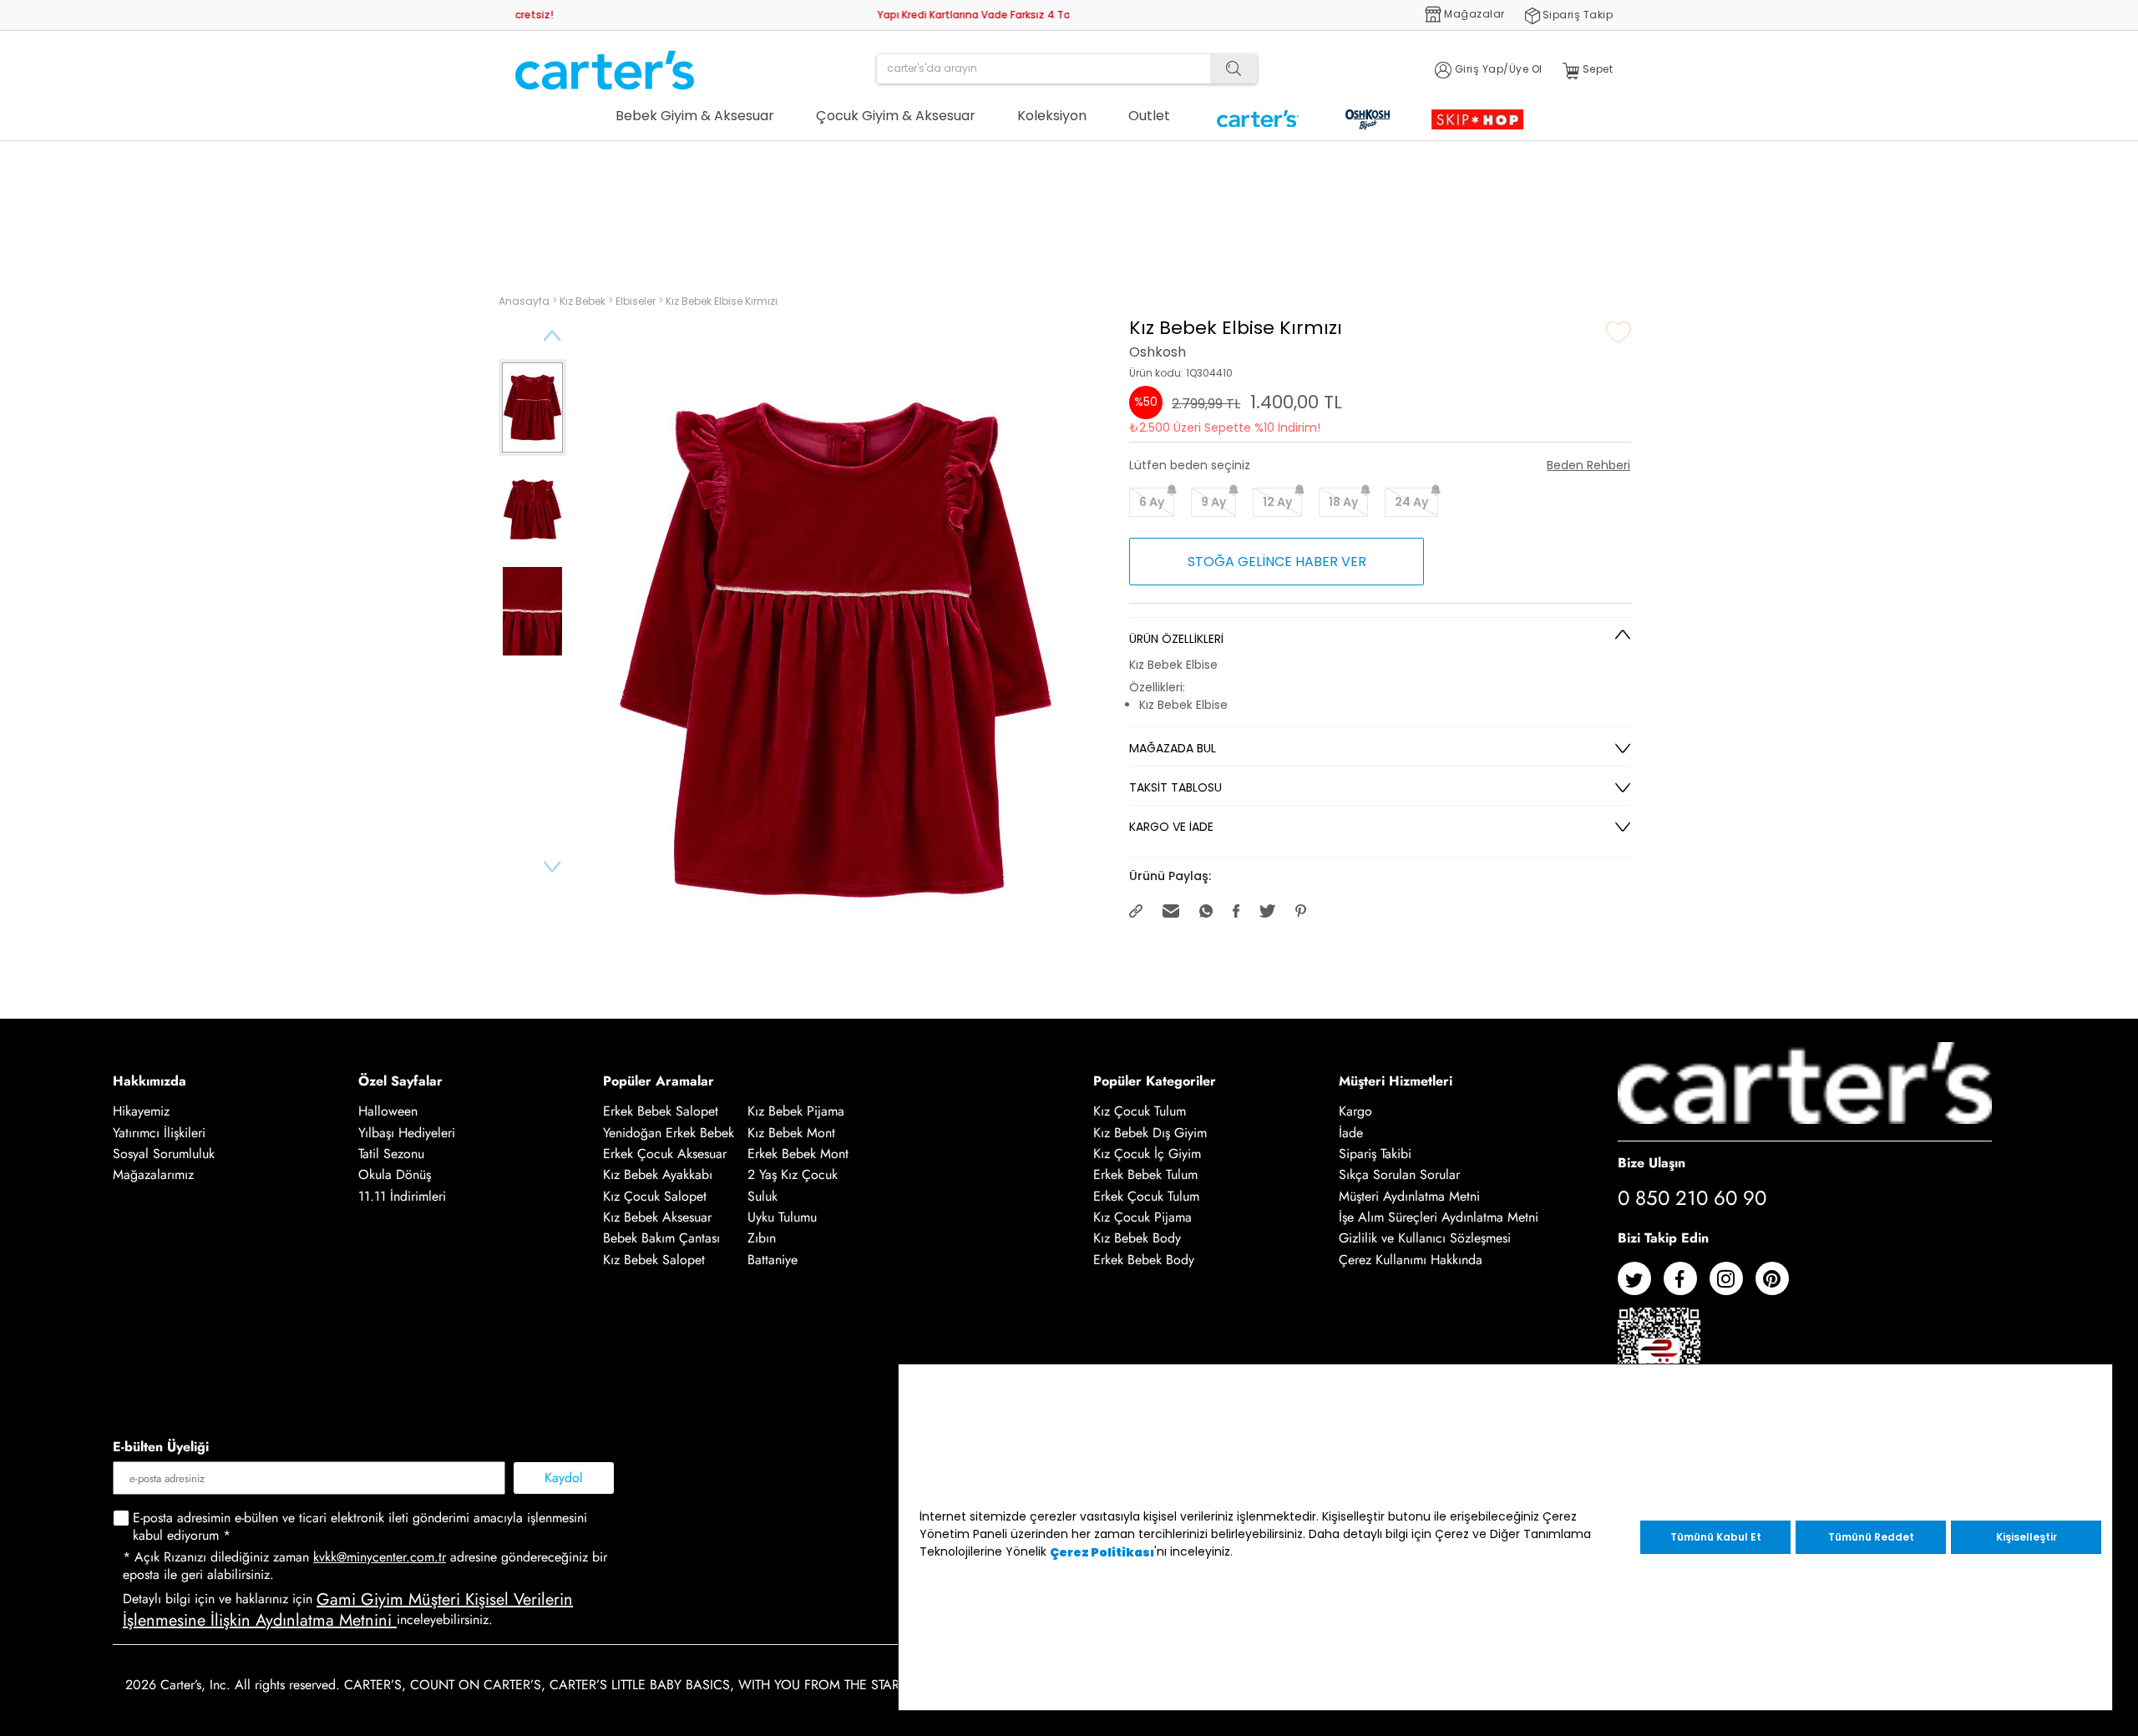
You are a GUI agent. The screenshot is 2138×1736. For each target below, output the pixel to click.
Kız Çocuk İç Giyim (1147, 1154)
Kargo (1355, 1112)
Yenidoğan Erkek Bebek (669, 1133)
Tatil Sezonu (391, 1154)
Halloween (388, 1112)
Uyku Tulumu (782, 1217)
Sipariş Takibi (1375, 1154)
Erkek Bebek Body (1144, 1260)
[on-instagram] (1733, 1285)
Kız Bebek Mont (791, 1133)
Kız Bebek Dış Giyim (1150, 1133)
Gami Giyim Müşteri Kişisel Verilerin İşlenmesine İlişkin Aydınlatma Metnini (348, 1610)
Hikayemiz (141, 1112)
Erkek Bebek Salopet (661, 1112)
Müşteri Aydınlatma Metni (1409, 1196)
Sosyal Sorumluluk (164, 1154)
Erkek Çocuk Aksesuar (665, 1154)
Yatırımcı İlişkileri (159, 1133)
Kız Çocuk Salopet (655, 1196)
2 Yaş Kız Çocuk (793, 1175)
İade (1351, 1133)
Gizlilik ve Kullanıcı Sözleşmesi (1425, 1239)
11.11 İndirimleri (402, 1196)
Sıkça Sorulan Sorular (1399, 1175)
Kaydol (564, 1478)
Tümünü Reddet (1871, 1537)
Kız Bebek (584, 301)
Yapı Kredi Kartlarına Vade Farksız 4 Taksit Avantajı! (645, 14)
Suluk (762, 1196)
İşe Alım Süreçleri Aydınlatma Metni (1439, 1217)
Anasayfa (525, 301)
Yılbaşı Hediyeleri (407, 1133)
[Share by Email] (1173, 910)
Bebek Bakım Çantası (661, 1239)
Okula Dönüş (395, 1175)
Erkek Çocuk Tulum (1146, 1196)
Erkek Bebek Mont (798, 1154)
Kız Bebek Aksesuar (657, 1217)
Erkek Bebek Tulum (1145, 1175)
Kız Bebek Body (1137, 1239)
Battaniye (773, 1260)
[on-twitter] (1641, 1285)
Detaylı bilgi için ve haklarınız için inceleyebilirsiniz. (348, 1611)
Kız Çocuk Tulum (1140, 1112)
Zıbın (762, 1239)
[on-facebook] (1687, 1285)
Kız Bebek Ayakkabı (658, 1175)
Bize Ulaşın (1652, 1162)
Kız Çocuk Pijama (1142, 1217)
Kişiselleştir (2027, 1537)
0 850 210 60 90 (1692, 1199)
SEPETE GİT (1877, 165)
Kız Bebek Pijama (796, 1112)
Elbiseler (637, 301)
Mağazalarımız (153, 1175)
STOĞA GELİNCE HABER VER (1277, 562)
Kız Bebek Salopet (654, 1260)
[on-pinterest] (1778, 1285)
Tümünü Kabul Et (1716, 1537)
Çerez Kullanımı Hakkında (1411, 1260)
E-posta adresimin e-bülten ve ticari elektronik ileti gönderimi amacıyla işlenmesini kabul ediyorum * (360, 1527)
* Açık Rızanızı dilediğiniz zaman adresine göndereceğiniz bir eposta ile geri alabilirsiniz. (365, 1566)
